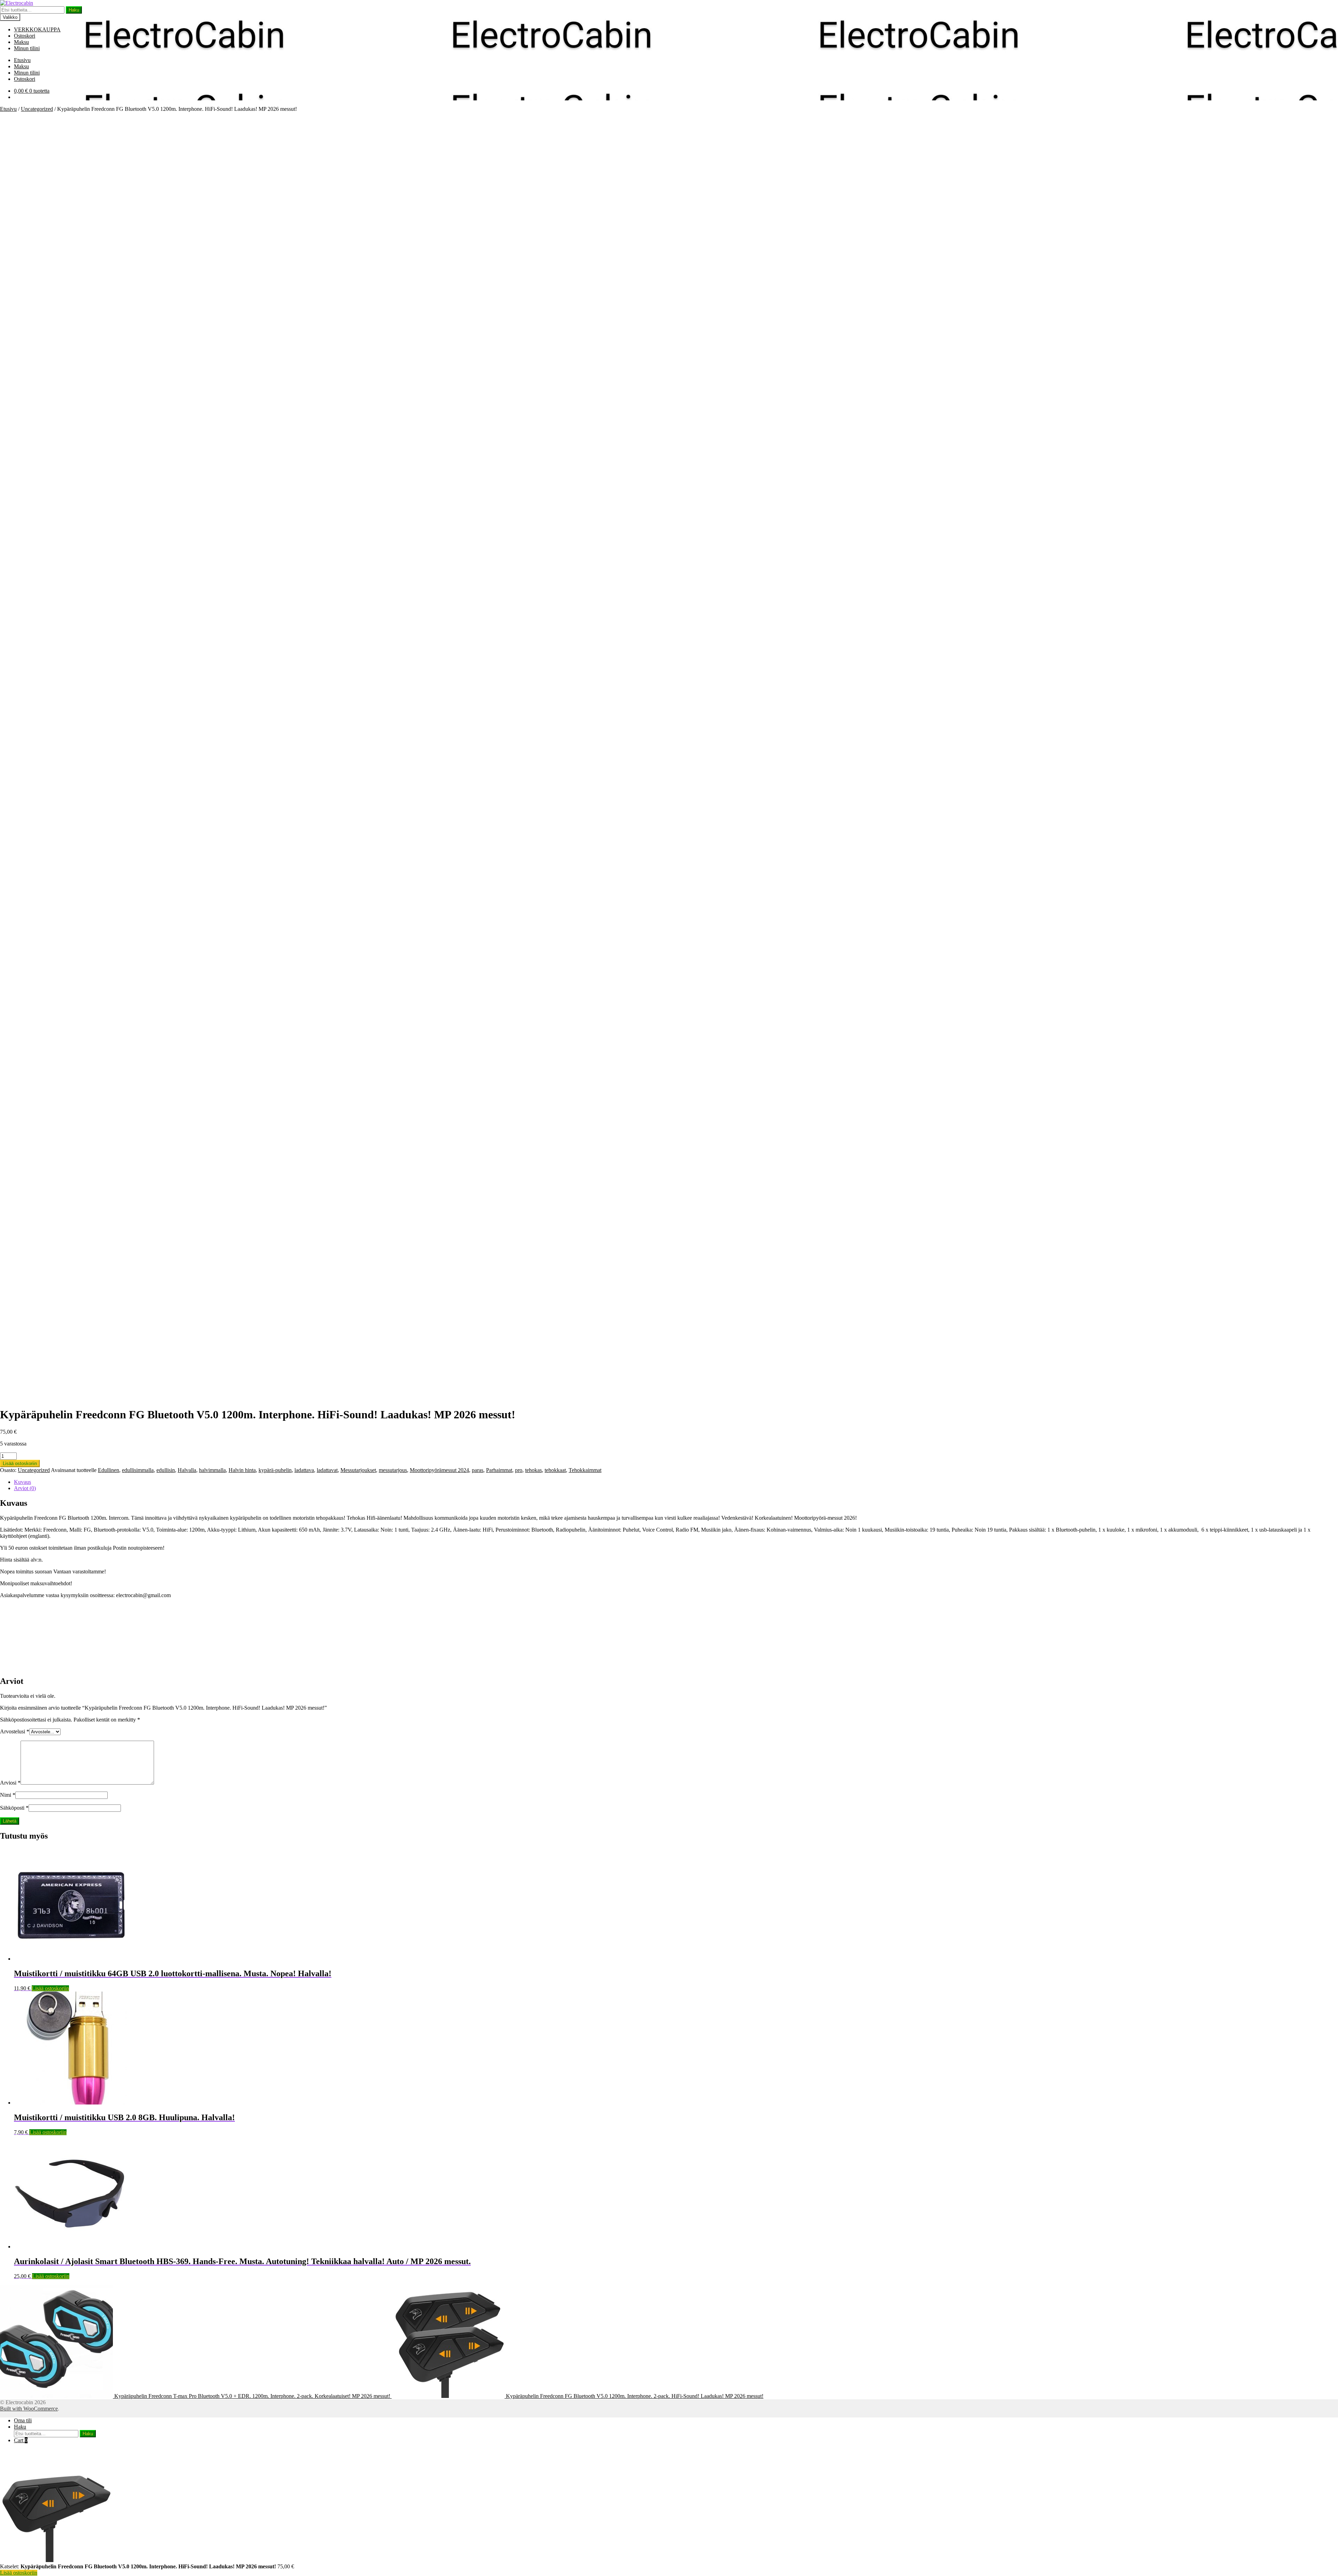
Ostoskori (25, 36)
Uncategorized (37, 109)
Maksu (21, 42)
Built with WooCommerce (29, 2409)
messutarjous (393, 1470)
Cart (21, 2440)
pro (519, 1470)
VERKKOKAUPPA (37, 29)
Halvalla (187, 1470)
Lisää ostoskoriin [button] (50, 1988)
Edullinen (109, 1470)
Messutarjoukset (358, 1470)
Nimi (8, 1795)
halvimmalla (212, 1470)
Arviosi (10, 1783)
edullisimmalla (138, 1470)
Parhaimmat (499, 1470)
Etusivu (22, 60)
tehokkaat (555, 1470)
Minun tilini (27, 48)
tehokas (533, 1470)
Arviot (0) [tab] (25, 1488)
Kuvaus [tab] (22, 1482)
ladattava (304, 1470)
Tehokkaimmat (585, 1470)
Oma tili (23, 2420)
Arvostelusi (15, 1731)
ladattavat (327, 1470)
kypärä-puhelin (275, 1470)
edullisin (166, 1470)
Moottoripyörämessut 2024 (439, 1470)
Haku (74, 10)
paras (478, 1470)
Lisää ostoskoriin (20, 1463)
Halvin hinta (242, 1470)
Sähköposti (14, 1808)
